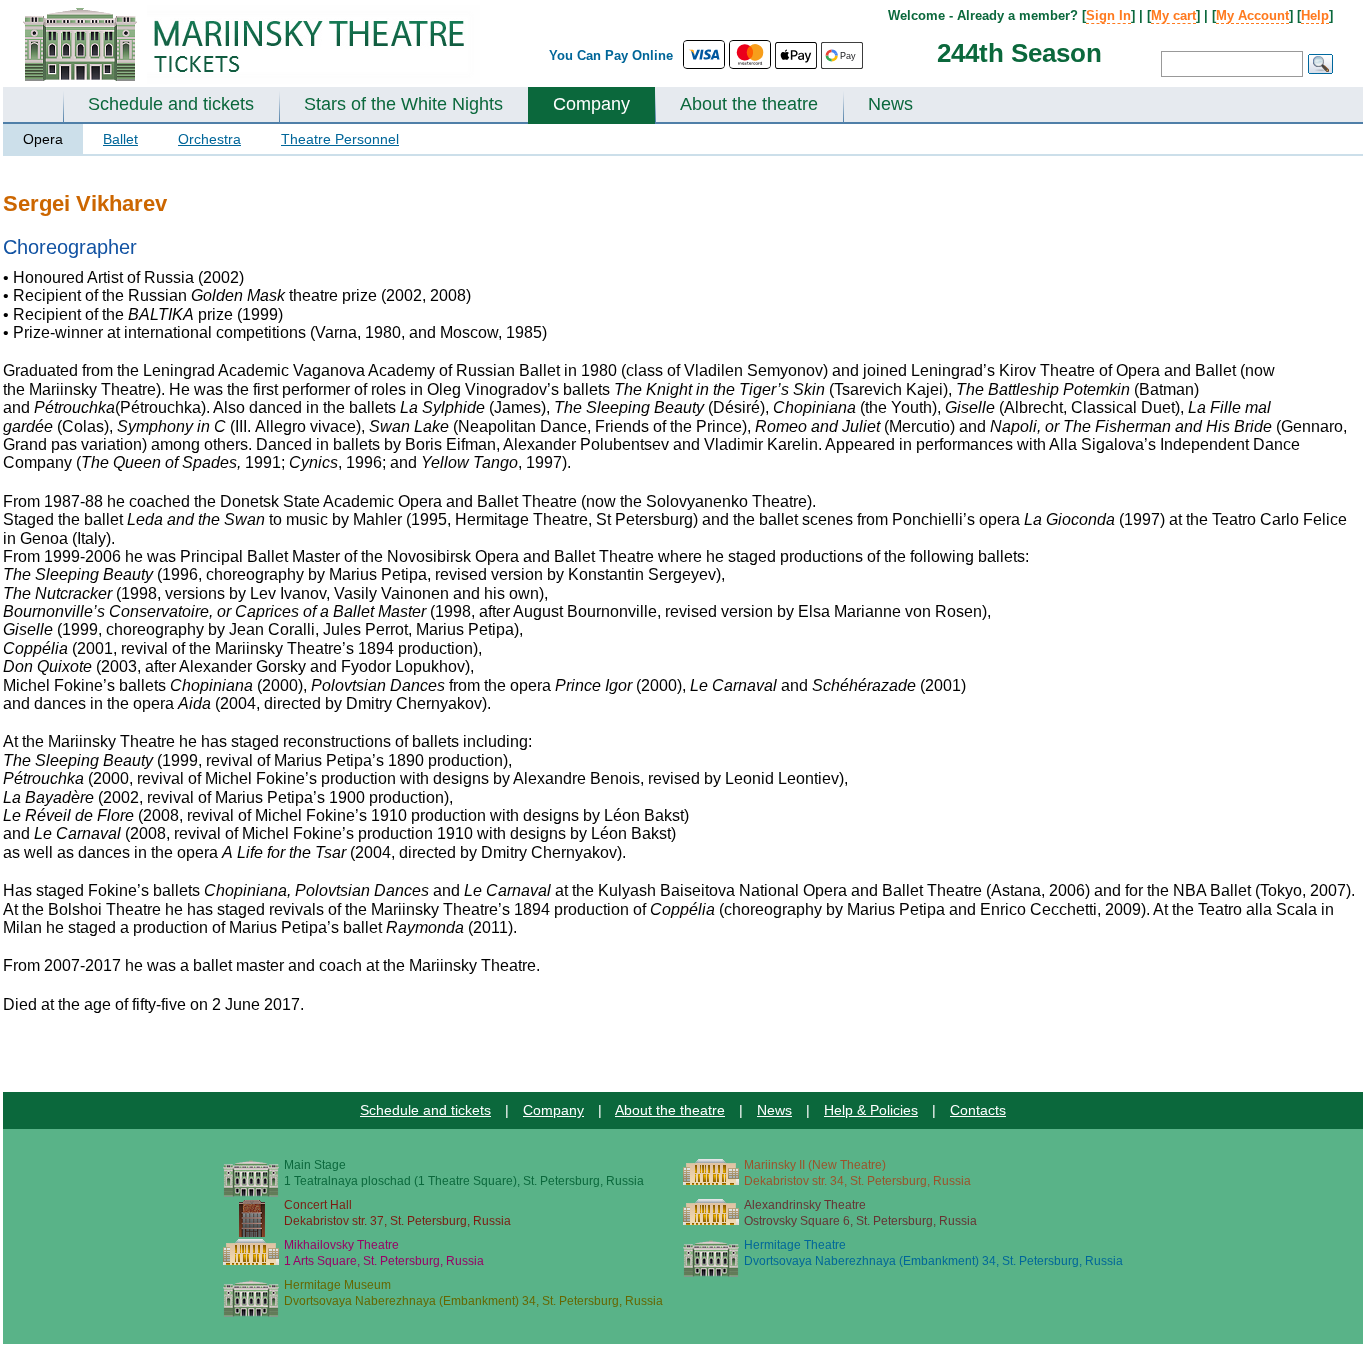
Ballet (120, 139)
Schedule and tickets (171, 104)
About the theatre (749, 104)
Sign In (1108, 15)
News (890, 104)
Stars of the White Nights (403, 104)
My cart (1173, 15)
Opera (43, 139)
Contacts (978, 1110)
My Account (1252, 15)
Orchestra (209, 139)
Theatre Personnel (340, 139)
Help (1315, 15)
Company (591, 104)
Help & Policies (871, 1110)
